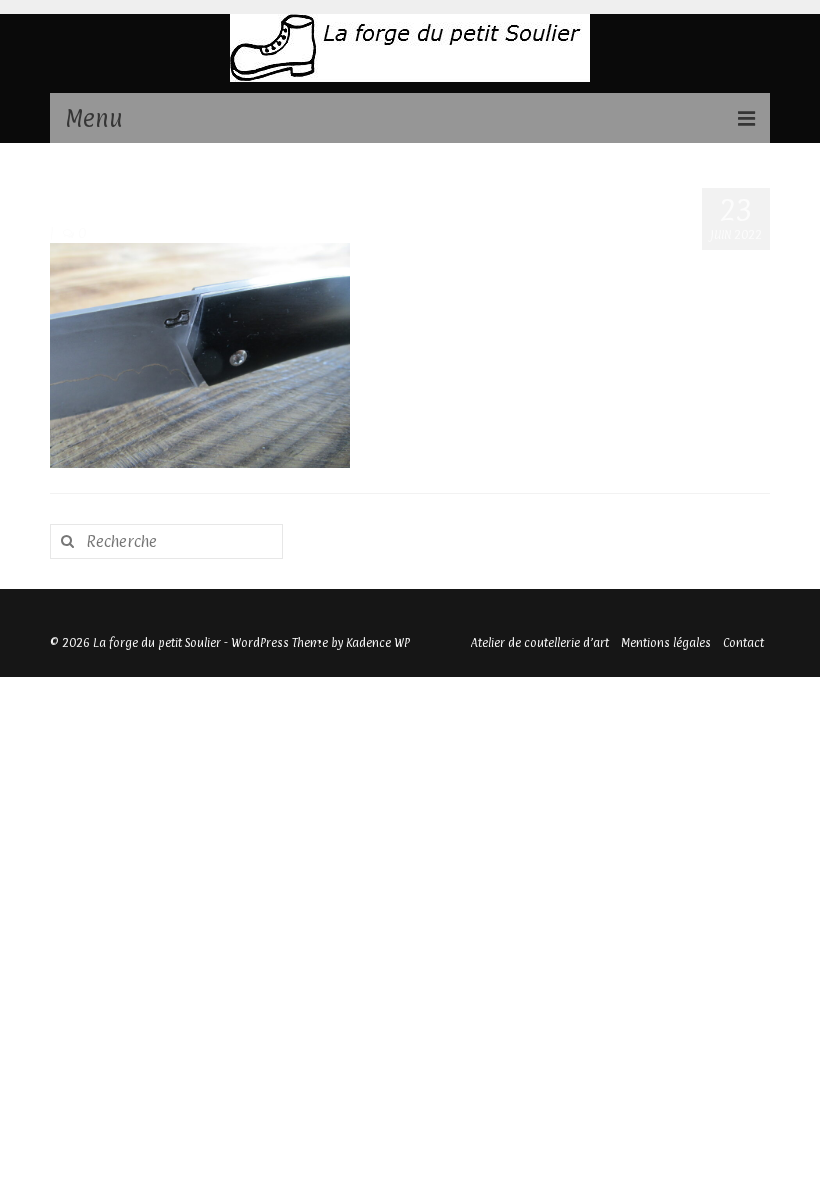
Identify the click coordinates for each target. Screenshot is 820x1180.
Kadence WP (378, 643)
